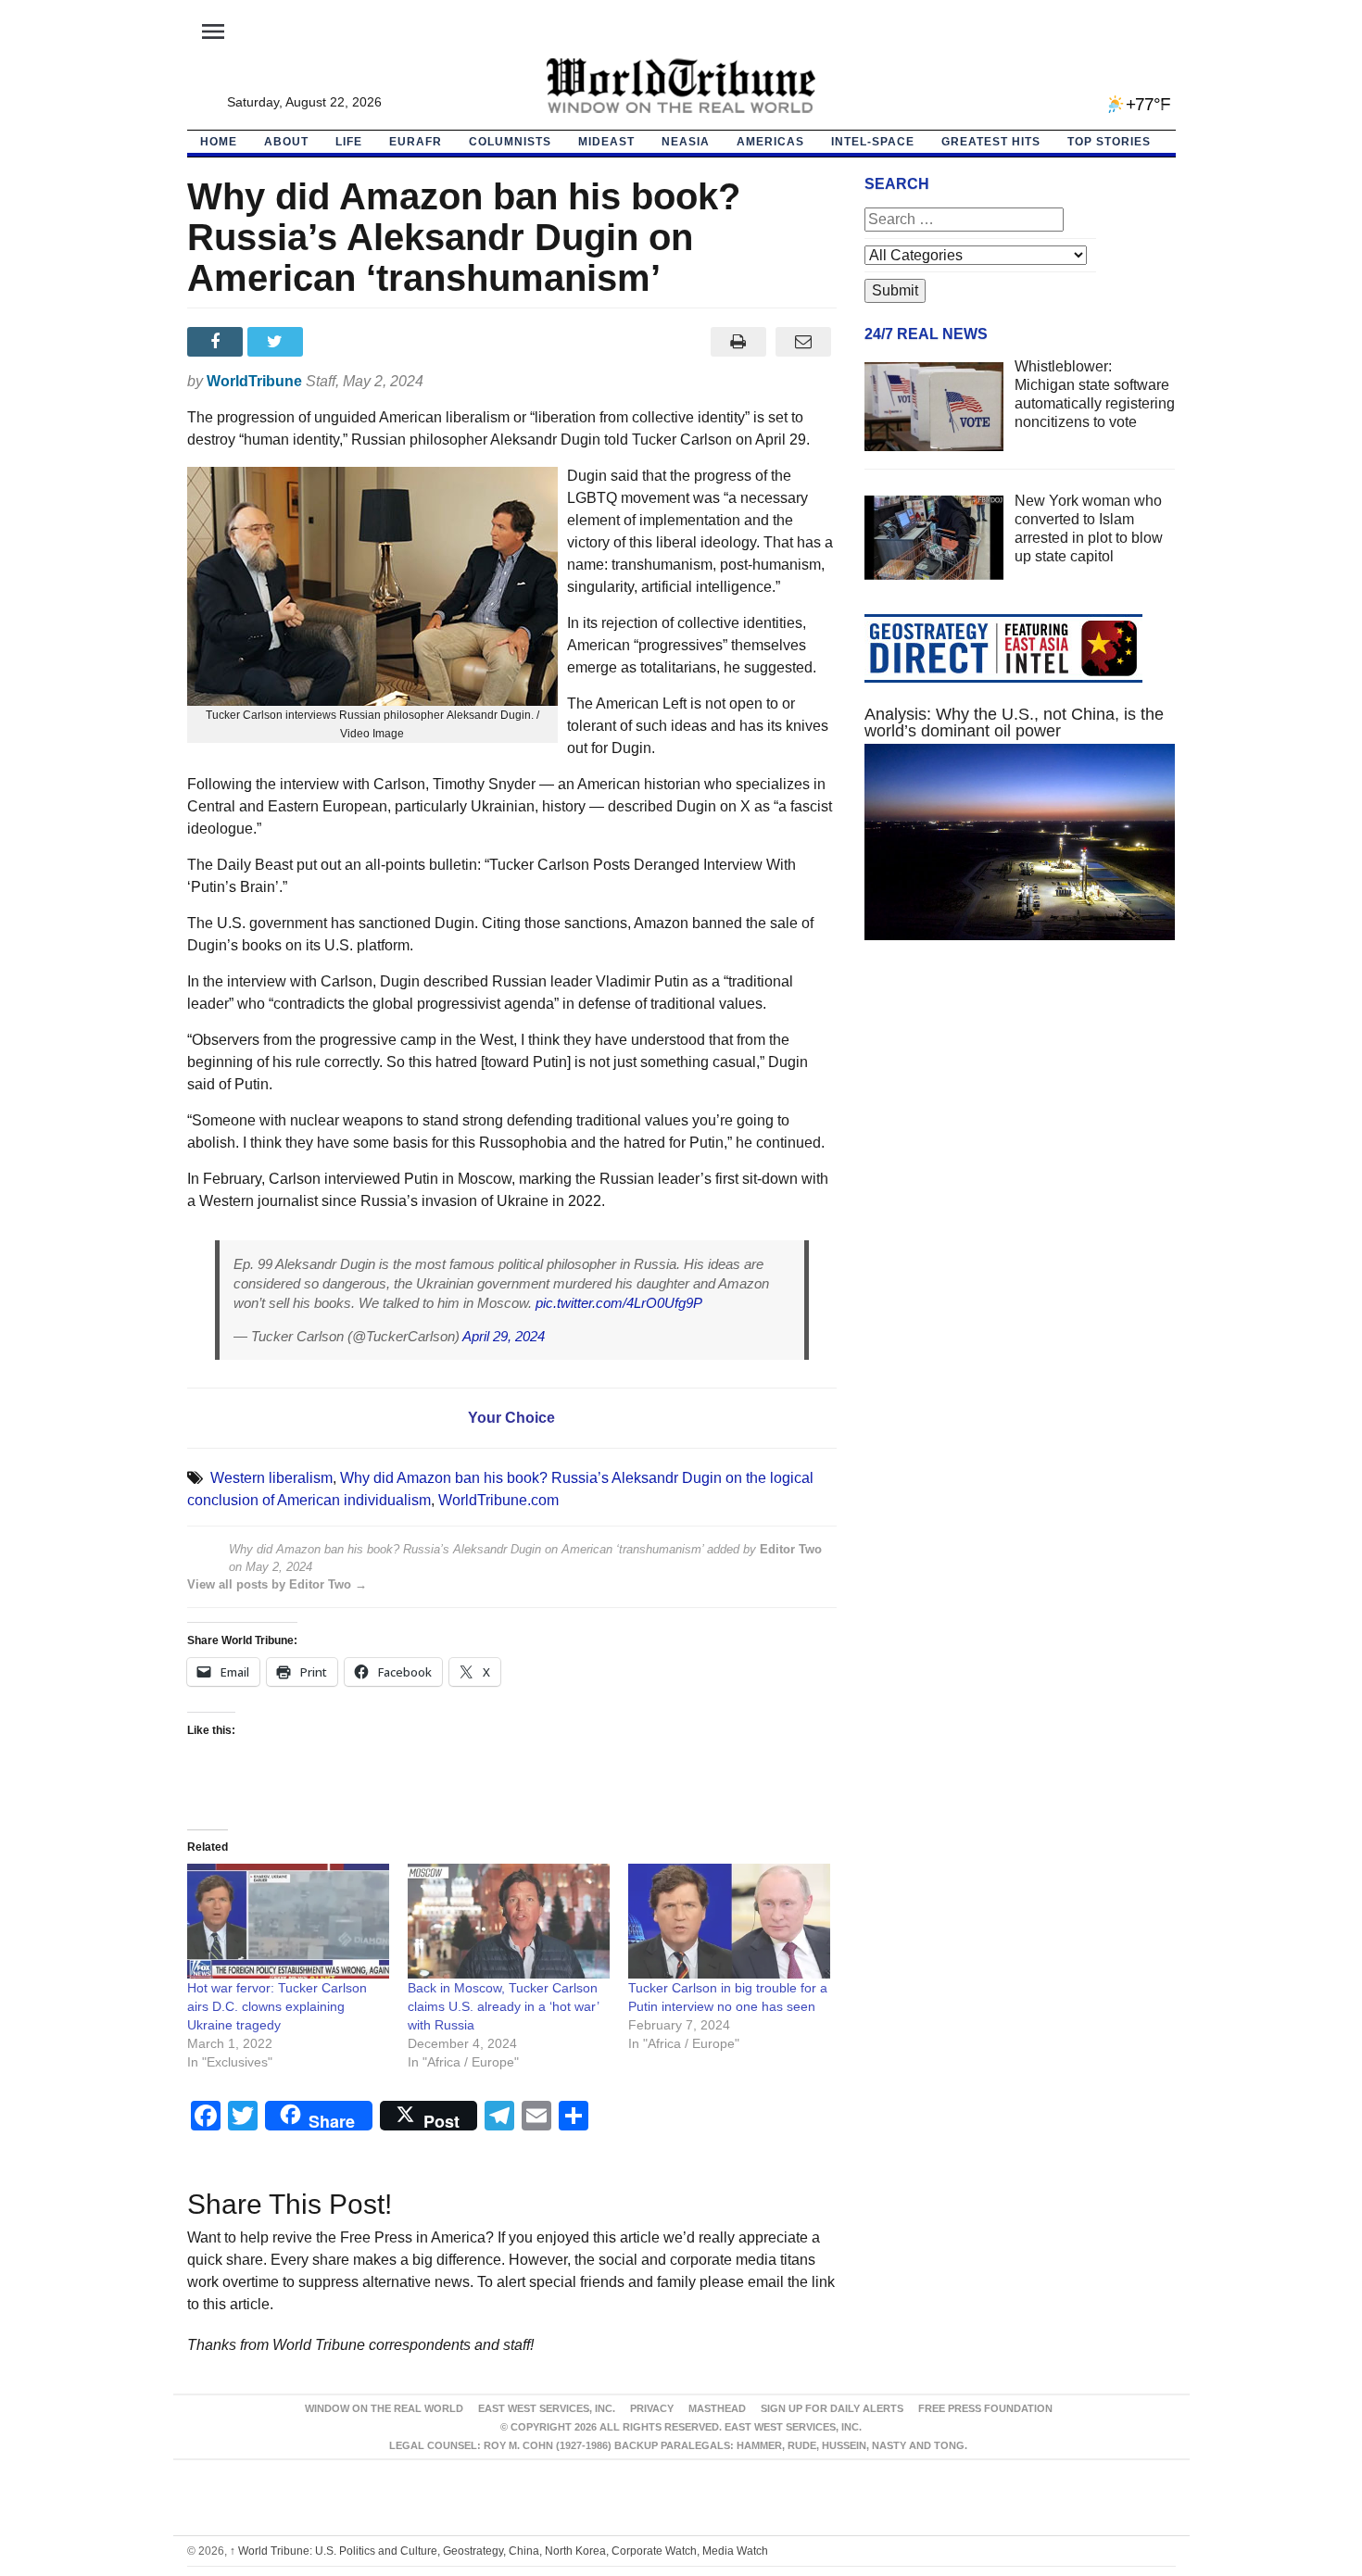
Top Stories (1109, 142)
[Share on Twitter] (277, 342)
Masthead (717, 2408)
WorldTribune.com (498, 1500)
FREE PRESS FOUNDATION (985, 2408)
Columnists (510, 142)
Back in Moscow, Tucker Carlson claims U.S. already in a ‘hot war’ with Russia (503, 2006)
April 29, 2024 (504, 1336)
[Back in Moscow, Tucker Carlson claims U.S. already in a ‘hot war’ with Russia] (509, 1922)
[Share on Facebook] (217, 342)
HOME (219, 142)
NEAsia (686, 142)
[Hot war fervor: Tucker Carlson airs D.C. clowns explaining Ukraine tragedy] (288, 1922)
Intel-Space (873, 142)
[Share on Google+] (338, 342)
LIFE (349, 142)
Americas (770, 142)
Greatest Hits (991, 142)
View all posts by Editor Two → (277, 1584)
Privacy (652, 2408)
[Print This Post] (738, 342)
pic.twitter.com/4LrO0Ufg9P (619, 1303)
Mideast (606, 142)
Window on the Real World (384, 2408)
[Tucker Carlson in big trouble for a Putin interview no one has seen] (729, 1922)
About (286, 142)
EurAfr (416, 142)
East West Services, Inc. (547, 2408)
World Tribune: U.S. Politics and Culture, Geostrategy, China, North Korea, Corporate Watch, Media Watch (499, 2551)
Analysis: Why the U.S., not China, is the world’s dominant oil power (1014, 723)
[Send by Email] (804, 342)
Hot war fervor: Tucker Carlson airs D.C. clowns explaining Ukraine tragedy (277, 2006)
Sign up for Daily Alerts (832, 2408)
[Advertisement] (1020, 1130)
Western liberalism (271, 1478)
